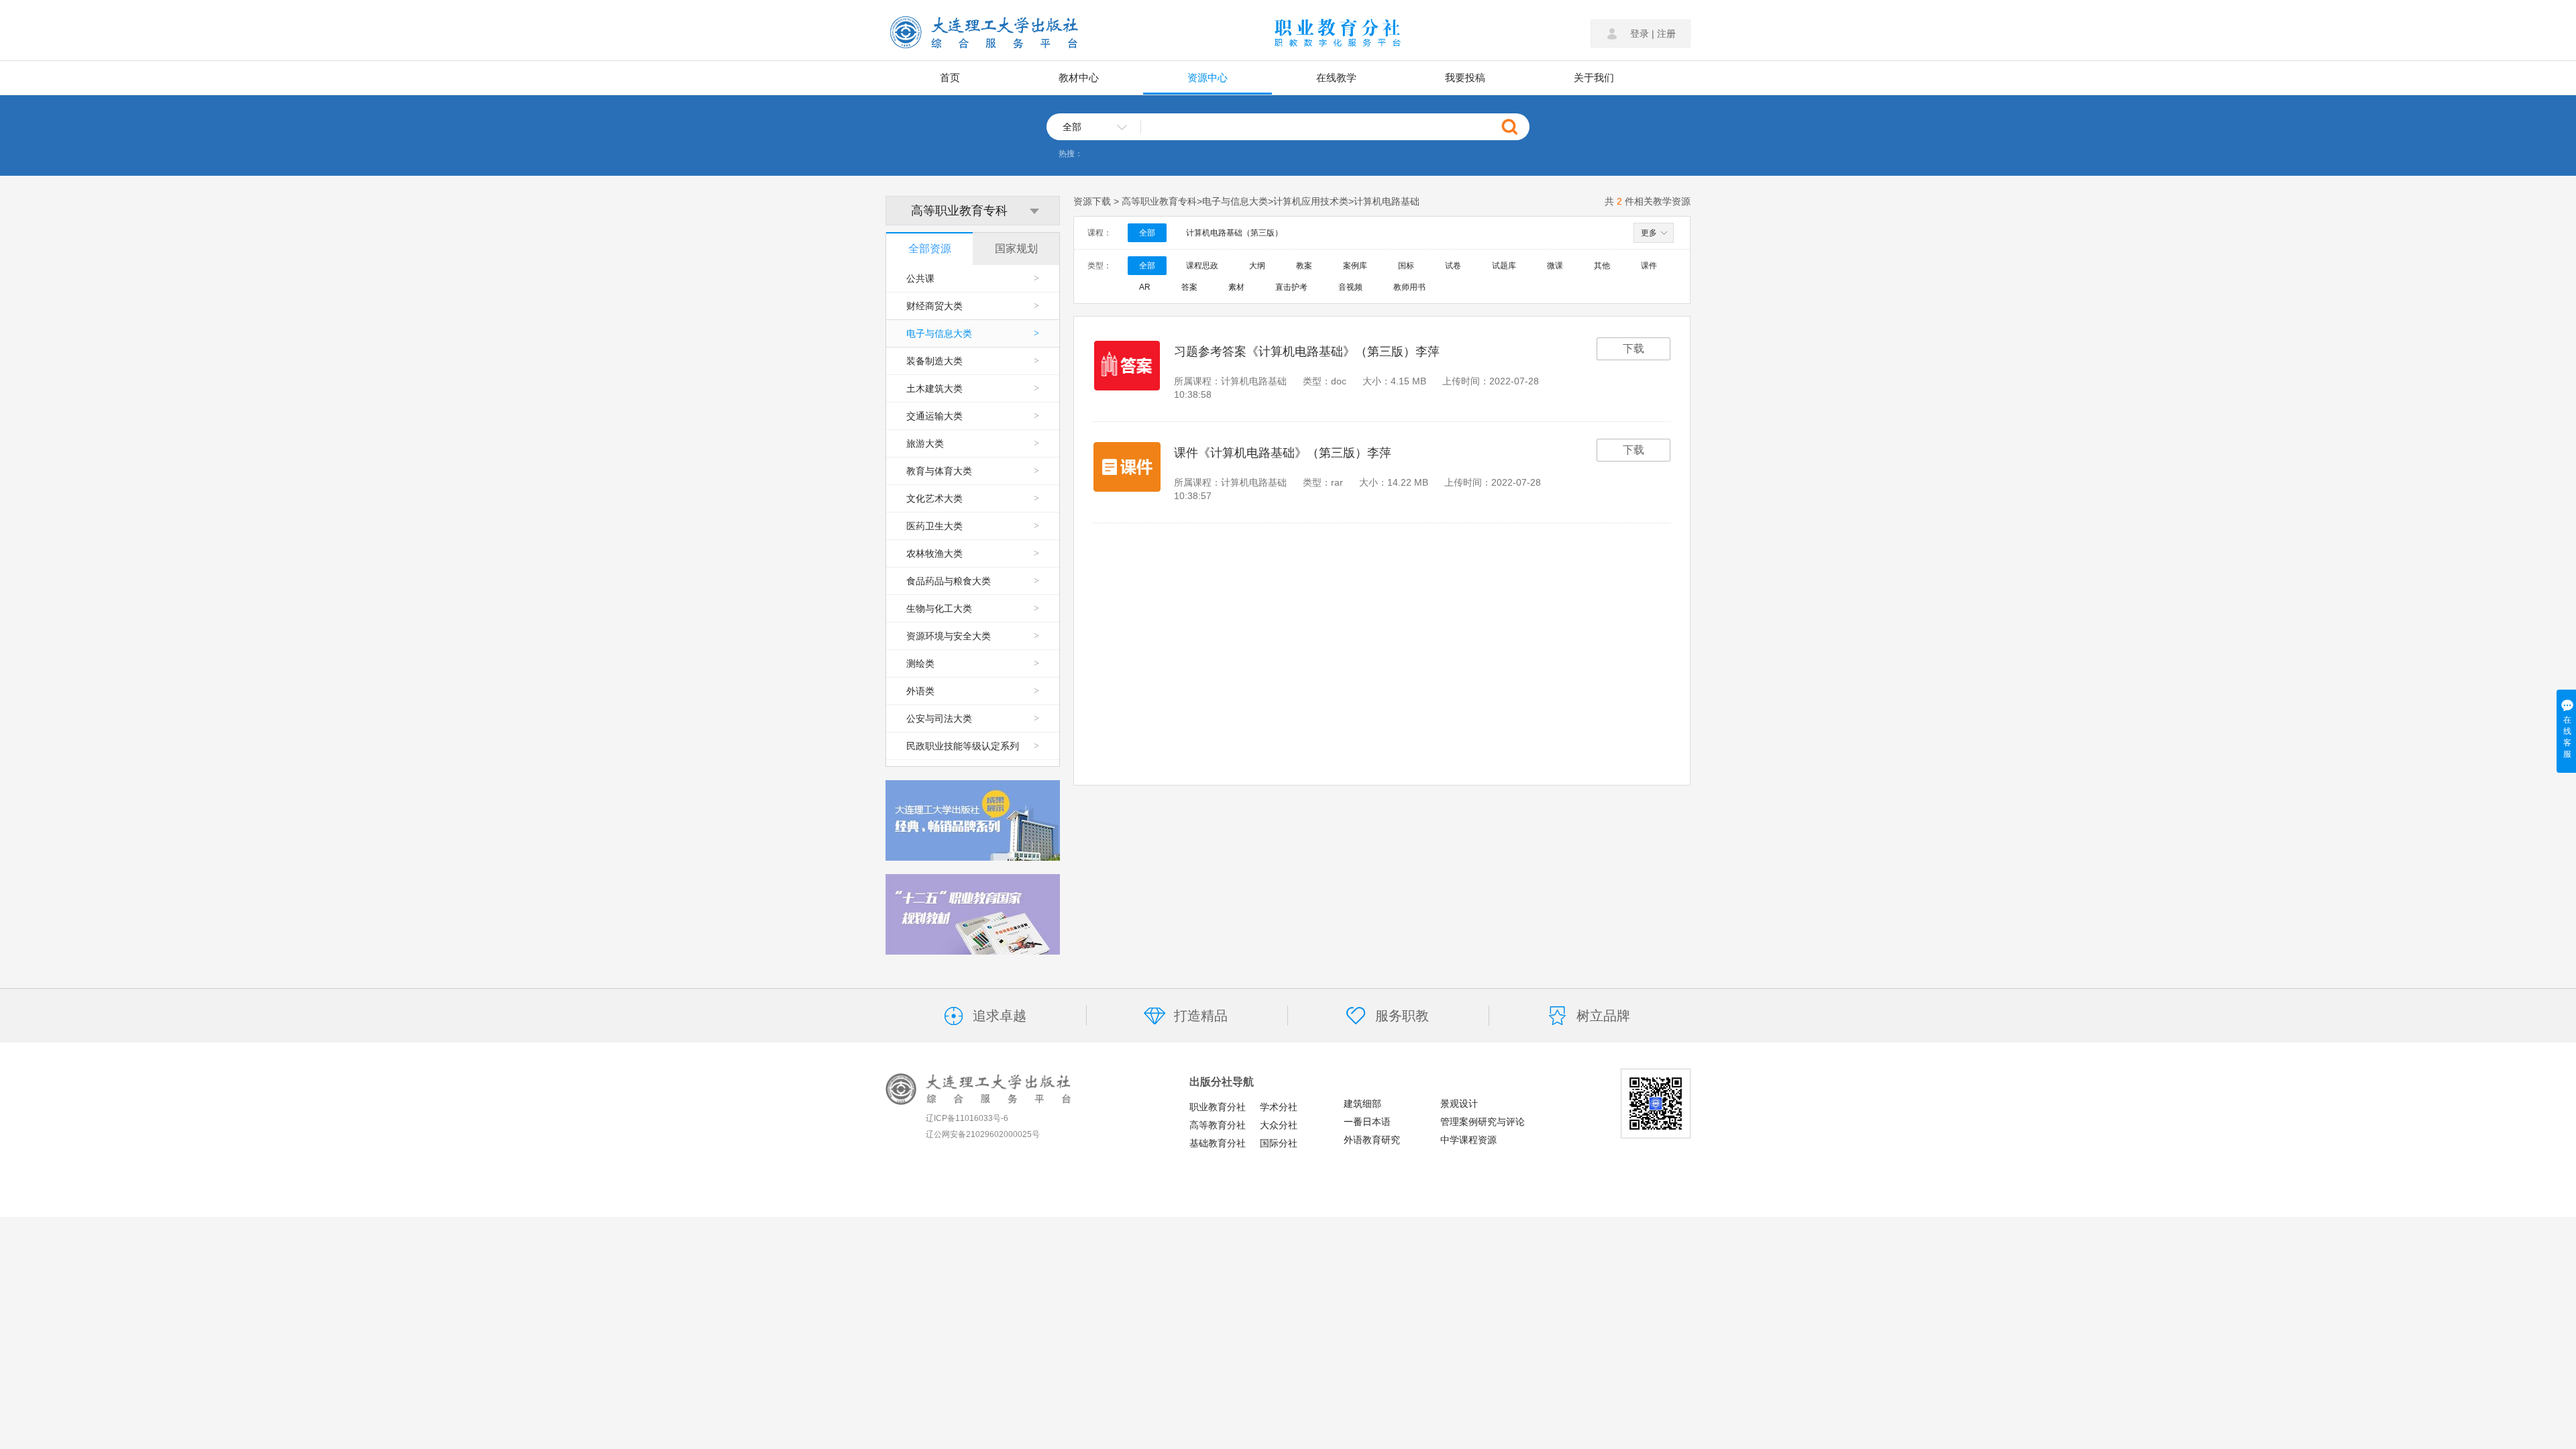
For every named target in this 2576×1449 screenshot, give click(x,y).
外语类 (973, 691)
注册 (1666, 34)
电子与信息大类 (973, 333)
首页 (950, 77)
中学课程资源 (1468, 1140)
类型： (1099, 266)
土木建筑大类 (973, 388)
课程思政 (1202, 266)
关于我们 (1594, 77)
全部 (1147, 233)
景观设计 (1459, 1104)
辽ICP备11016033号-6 (967, 1118)
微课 (1555, 266)
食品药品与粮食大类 (973, 581)
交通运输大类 (973, 416)
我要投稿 (1465, 77)
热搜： (1071, 154)
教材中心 (1079, 77)
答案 (1189, 287)
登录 (1640, 34)
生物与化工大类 (973, 608)
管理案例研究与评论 (1483, 1122)
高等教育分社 (1218, 1125)
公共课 (973, 278)
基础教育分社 (1218, 1143)
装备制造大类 (973, 361)
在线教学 (1336, 77)
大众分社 (1279, 1125)
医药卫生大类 (973, 526)
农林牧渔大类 (973, 553)
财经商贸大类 (973, 306)
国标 (1406, 266)
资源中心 (1207, 77)
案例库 (1355, 266)
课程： (1099, 233)
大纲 (1257, 266)
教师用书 (1409, 287)
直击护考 (1291, 287)
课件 (1649, 266)
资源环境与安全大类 (973, 636)
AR (1145, 287)
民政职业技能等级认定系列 (973, 746)
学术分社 (1279, 1107)
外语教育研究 (1372, 1140)
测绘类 (973, 663)
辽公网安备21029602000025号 (983, 1134)
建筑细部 (1362, 1104)
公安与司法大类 (973, 718)
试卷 (1453, 266)
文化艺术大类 (973, 498)
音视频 (1350, 287)
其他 (1602, 266)
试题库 (1504, 266)
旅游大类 (973, 443)
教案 (1304, 266)
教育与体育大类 (973, 471)
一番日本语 (1367, 1122)
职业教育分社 (1218, 1107)
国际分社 (1279, 1143)
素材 (1236, 287)
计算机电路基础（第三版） (1234, 233)
